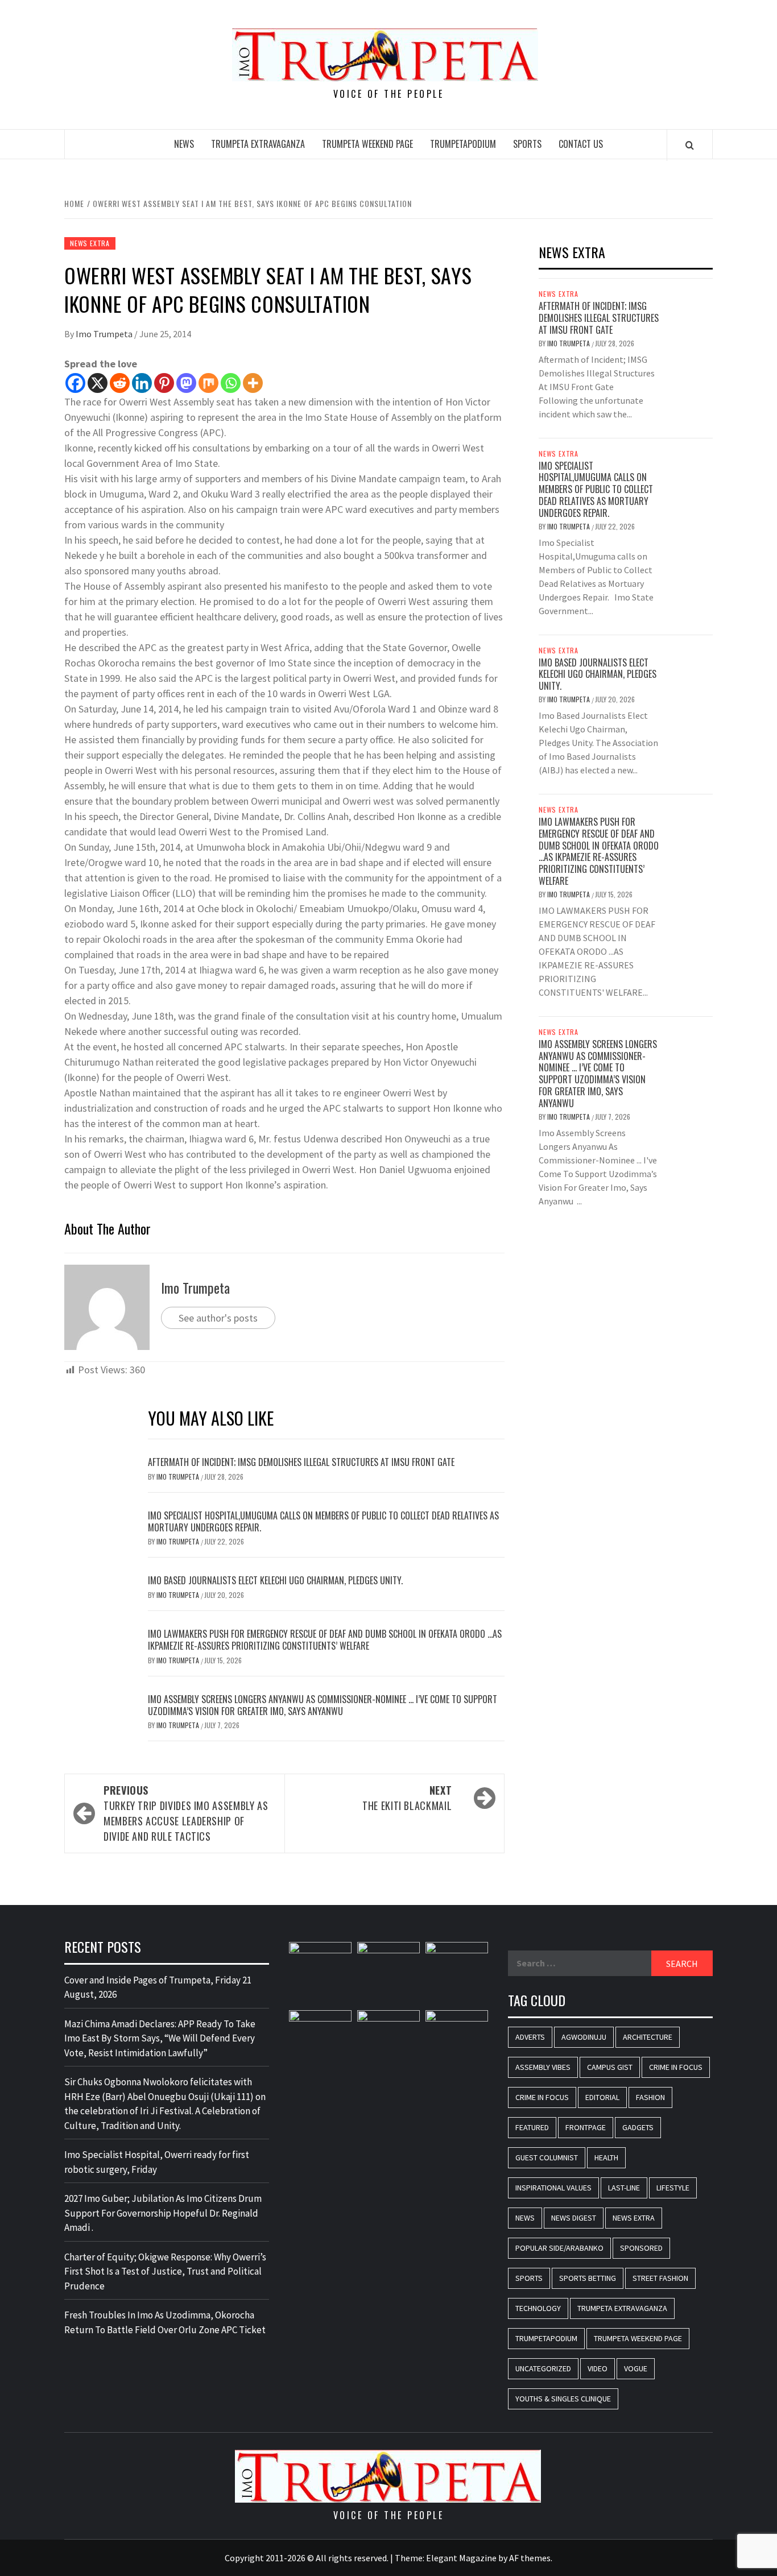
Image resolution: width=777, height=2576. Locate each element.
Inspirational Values (553, 2188)
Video (598, 2368)
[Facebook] (75, 383)
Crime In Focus (676, 2067)
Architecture (648, 2037)
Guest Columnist (547, 2157)
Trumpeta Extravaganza (258, 144)
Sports (527, 144)
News (184, 144)
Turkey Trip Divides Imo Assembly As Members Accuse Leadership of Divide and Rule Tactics (186, 1813)
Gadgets (638, 2127)
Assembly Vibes (543, 2067)
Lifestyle (673, 2188)
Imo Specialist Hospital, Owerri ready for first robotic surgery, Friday (157, 2162)
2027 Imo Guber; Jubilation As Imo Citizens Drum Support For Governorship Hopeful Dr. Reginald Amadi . (163, 2213)
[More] (253, 383)
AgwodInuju (584, 2037)
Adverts (530, 2037)
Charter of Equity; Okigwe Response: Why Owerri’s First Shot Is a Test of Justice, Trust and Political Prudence (165, 2271)
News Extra (90, 243)
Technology (538, 2308)
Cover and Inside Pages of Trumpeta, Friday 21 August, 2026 (158, 1987)
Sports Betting (588, 2278)
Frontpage (586, 2127)
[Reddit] (120, 383)
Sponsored (641, 2248)
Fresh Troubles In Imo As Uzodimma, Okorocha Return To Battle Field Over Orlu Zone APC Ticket (165, 2322)
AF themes (530, 2558)
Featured (532, 2127)
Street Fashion (660, 2278)
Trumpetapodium (463, 144)
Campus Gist (610, 2067)
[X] (98, 383)
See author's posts (218, 1318)
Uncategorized (543, 2368)
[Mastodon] (186, 383)
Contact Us (581, 144)
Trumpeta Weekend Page (367, 144)
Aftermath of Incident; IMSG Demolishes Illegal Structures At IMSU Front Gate (302, 1462)
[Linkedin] (142, 383)
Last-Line (624, 2188)
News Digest (574, 2218)
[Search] (690, 145)
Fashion (650, 2097)
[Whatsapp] (231, 383)
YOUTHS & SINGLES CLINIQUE (563, 2399)
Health (606, 2157)
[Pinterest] (164, 383)
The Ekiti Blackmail (407, 1798)
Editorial (602, 2097)
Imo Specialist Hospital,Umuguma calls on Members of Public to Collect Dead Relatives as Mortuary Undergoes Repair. (323, 1521)
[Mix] (208, 383)
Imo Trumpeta (105, 334)
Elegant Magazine (461, 2558)
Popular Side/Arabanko (559, 2248)
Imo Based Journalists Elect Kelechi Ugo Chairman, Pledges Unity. (275, 1580)
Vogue (636, 2368)
